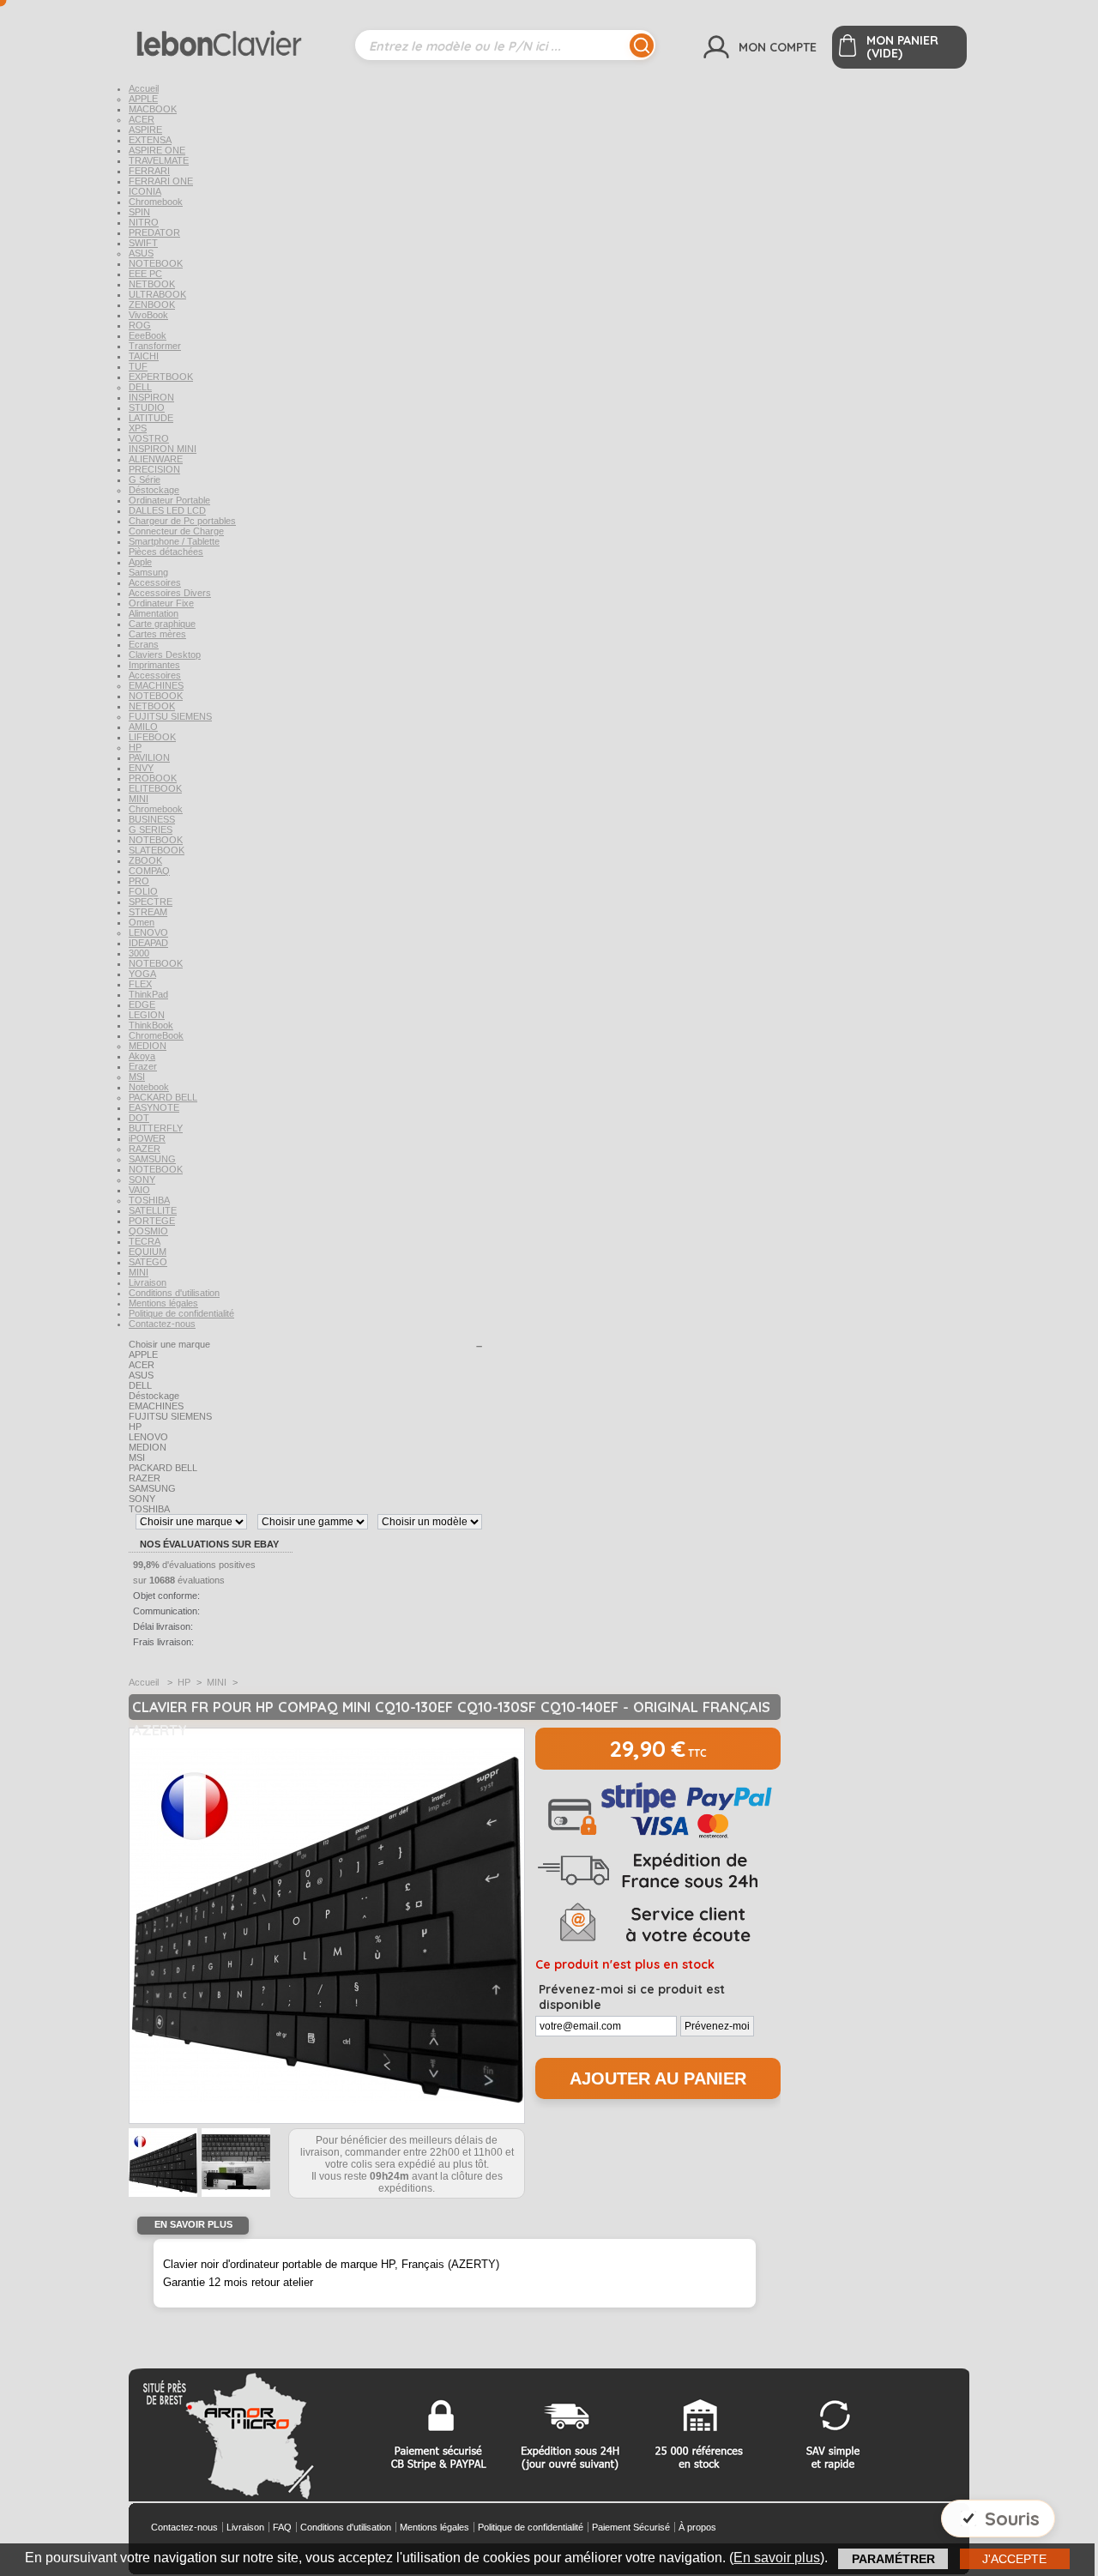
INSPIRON (151, 397)
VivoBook (148, 315)
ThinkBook (151, 1025)
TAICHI (144, 356)
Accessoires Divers (170, 593)
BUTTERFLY (156, 1128)
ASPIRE (145, 130)
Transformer (155, 346)
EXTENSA (150, 140)
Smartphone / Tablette (174, 541)
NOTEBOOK (156, 263)
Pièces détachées (166, 552)
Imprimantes (154, 665)
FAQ (282, 2527)
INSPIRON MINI (163, 449)
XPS (138, 428)
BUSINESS (152, 819)
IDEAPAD (148, 943)
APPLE (143, 99)
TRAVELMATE (159, 160)
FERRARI (149, 171)
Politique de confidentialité (181, 1313)
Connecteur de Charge (176, 531)
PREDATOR (154, 232)
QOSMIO (148, 1231)
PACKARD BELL (163, 1097)
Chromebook (156, 202)
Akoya (142, 1056)
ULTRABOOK (157, 294)
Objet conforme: (166, 1596)
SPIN (139, 212)
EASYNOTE (154, 1107)
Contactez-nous (162, 1324)
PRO (139, 881)
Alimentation (154, 613)
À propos (697, 2527)
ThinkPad (148, 994)
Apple (140, 562)
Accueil (144, 88)
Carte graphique (162, 624)
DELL (140, 387)
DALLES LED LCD (167, 510)
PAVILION (149, 757)
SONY (142, 1179)
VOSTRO (149, 438)
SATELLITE (153, 1210)
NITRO (144, 222)
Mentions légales (163, 1303)
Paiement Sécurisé (631, 2527)
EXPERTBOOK (161, 377)
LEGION (147, 1015)
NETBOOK (152, 284)
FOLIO (143, 891)
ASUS (141, 253)
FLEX (140, 984)
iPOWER (147, 1138)
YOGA (142, 974)
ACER (142, 119)
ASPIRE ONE (157, 150)
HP (135, 747)
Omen (142, 922)
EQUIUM (148, 1252)
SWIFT (143, 243)
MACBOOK (153, 109)
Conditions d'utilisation (174, 1293)
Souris (1012, 2519)
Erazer (143, 1066)
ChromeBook (156, 1035)
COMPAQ (149, 871)
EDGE (142, 1004)
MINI (139, 799)
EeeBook (148, 335)
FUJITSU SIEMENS (170, 716)
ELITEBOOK (155, 788)
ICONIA (145, 191)
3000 (139, 953)
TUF (138, 366)
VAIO (139, 1190)
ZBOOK (145, 860)
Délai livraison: (163, 1626)
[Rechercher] (642, 45)
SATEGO (148, 1262)
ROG (140, 325)
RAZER (145, 1149)
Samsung (148, 572)
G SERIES (151, 830)
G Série (145, 480)
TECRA (145, 1241)
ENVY (141, 768)
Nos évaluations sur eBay (209, 1544)
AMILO (143, 727)
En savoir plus (777, 2558)
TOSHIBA (149, 1200)
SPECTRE (151, 902)
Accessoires (155, 582)
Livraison (148, 1282)
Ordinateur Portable (169, 500)
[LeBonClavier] (242, 37)
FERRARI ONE (161, 181)
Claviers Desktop (165, 655)
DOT (139, 1118)
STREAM (148, 912)
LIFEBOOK (152, 737)
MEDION (148, 1046)
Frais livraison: (163, 1642)
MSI (137, 1077)
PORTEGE (152, 1221)
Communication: (166, 1611)
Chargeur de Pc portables (182, 521)
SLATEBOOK (157, 850)
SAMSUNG (152, 1159)
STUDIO (147, 407)
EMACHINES (156, 685)
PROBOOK (153, 778)
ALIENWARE (156, 459)
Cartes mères (157, 634)
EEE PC (145, 274)
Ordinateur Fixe (161, 603)
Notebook (149, 1087)
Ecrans (144, 644)
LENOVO (148, 932)
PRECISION (154, 469)
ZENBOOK (152, 305)
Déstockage (154, 490)
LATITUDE (151, 418)
